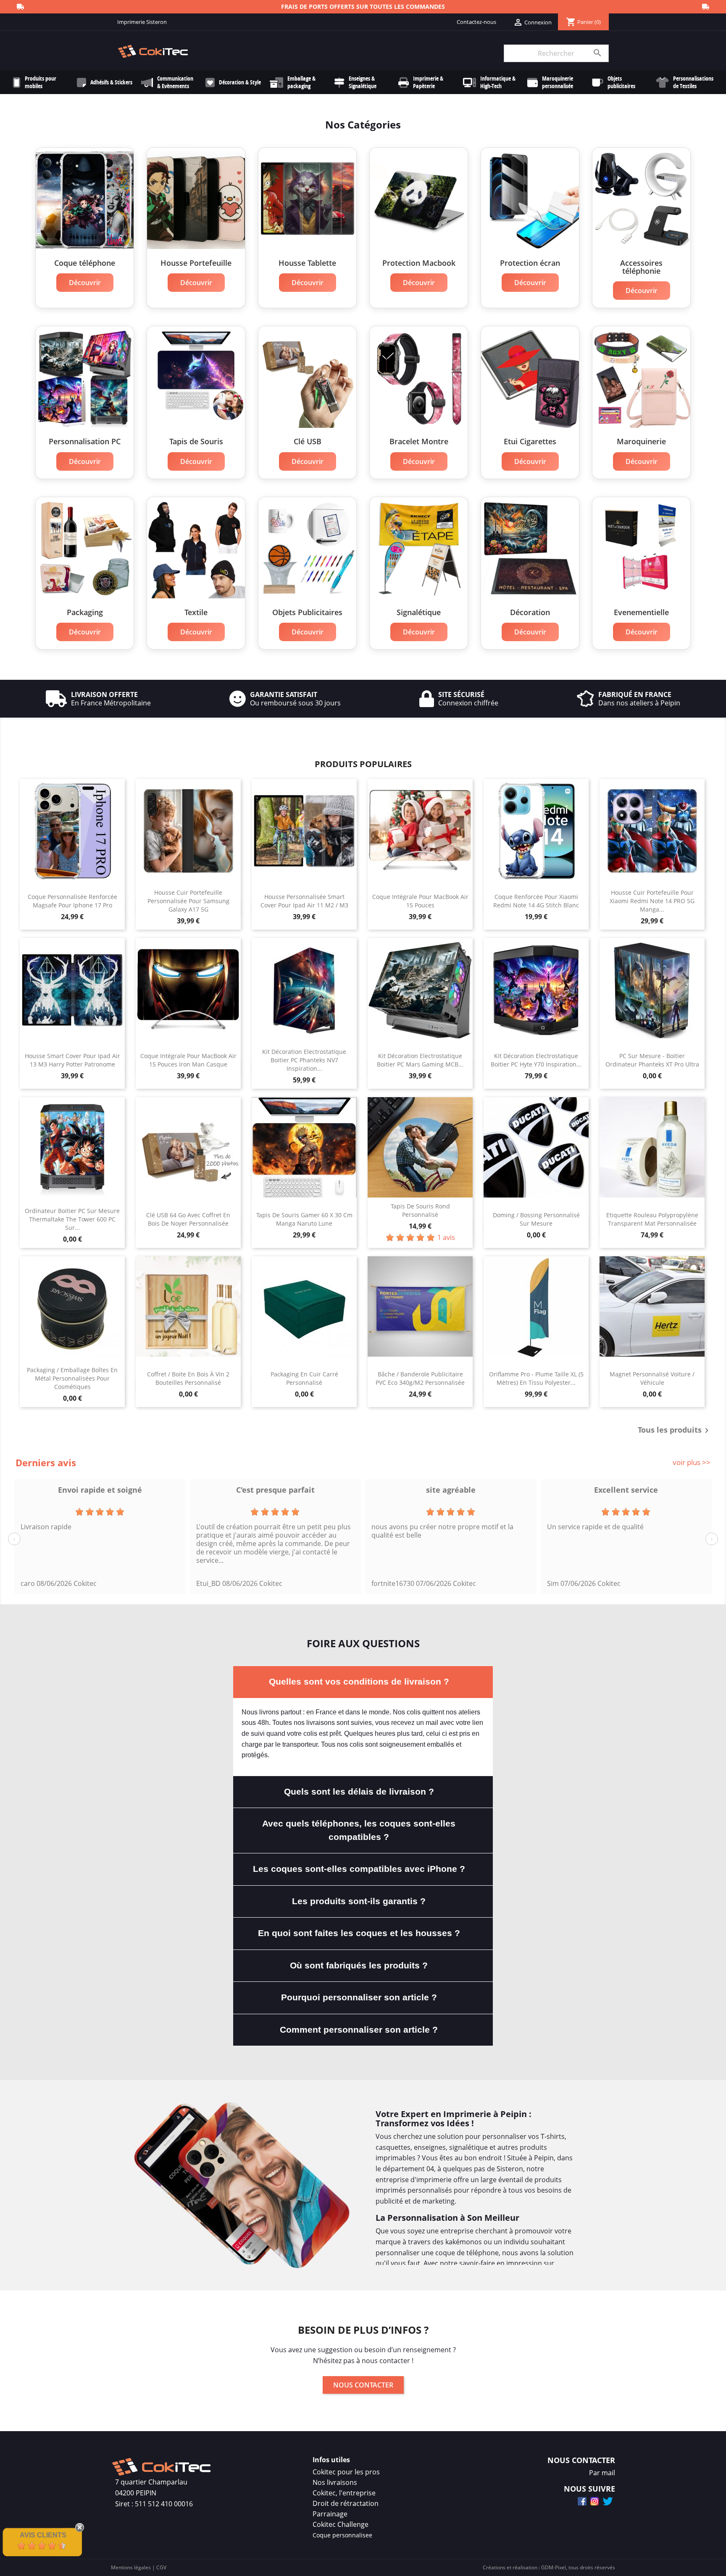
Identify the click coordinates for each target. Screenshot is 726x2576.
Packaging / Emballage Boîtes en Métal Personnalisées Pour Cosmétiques (72, 1378)
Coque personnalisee (342, 2535)
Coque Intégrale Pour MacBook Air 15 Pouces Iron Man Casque (188, 1060)
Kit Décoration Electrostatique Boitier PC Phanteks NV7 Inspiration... (304, 1060)
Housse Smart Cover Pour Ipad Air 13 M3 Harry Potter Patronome (72, 1060)
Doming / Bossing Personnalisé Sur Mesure (536, 1219)
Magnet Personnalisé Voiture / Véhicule (652, 1378)
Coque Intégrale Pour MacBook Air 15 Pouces (420, 901)
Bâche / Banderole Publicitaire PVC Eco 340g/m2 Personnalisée (420, 1378)
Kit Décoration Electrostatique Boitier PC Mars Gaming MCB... (420, 1060)
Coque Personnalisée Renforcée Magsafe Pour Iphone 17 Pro (72, 901)
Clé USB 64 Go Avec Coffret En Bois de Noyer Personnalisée (188, 1219)
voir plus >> (692, 1462)
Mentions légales (131, 2567)
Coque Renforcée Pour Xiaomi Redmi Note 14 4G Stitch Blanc (536, 901)
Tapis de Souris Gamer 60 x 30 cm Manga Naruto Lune (304, 1219)
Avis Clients (43, 2535)
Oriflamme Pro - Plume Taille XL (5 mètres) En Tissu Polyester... (536, 1378)
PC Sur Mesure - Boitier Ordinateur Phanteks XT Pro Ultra (652, 1060)
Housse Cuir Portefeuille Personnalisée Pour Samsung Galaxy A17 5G (188, 901)
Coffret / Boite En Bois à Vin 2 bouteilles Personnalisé (188, 1378)
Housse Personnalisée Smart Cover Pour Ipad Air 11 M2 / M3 (304, 901)
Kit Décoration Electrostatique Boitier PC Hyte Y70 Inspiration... (536, 1060)
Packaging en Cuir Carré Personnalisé (304, 1378)
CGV (161, 2567)
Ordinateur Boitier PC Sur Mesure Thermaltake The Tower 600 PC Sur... (72, 1219)
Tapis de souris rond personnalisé (420, 1210)
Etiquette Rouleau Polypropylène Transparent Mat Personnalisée (652, 1219)
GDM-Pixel (554, 2567)
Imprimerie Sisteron (142, 22)
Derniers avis (46, 1462)
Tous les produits (675, 1431)
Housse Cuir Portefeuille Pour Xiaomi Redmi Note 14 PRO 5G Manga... (652, 901)
